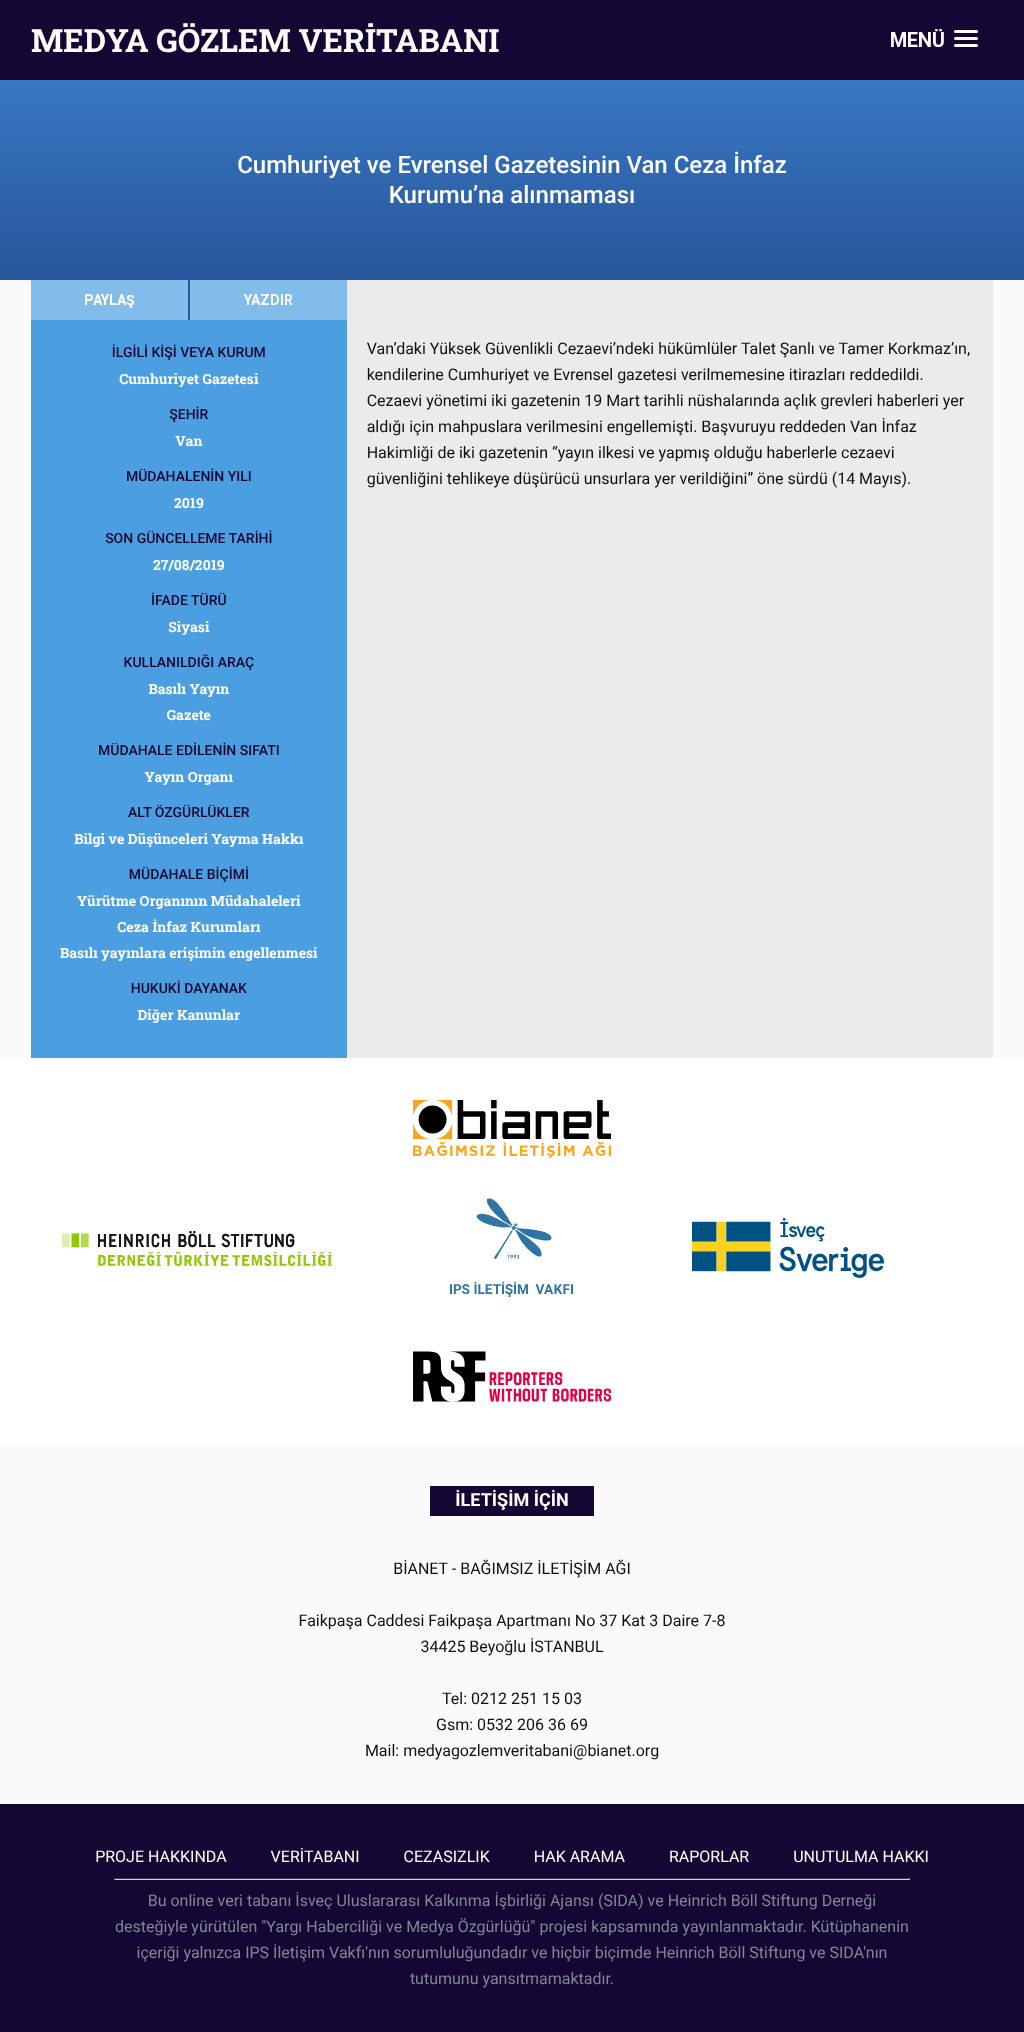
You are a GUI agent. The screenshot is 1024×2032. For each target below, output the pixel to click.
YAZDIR (268, 300)
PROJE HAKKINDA (160, 1856)
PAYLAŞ (109, 300)
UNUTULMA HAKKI (861, 1856)
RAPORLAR (709, 1856)
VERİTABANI (315, 1856)
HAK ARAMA (579, 1856)
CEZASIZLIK (447, 1856)
